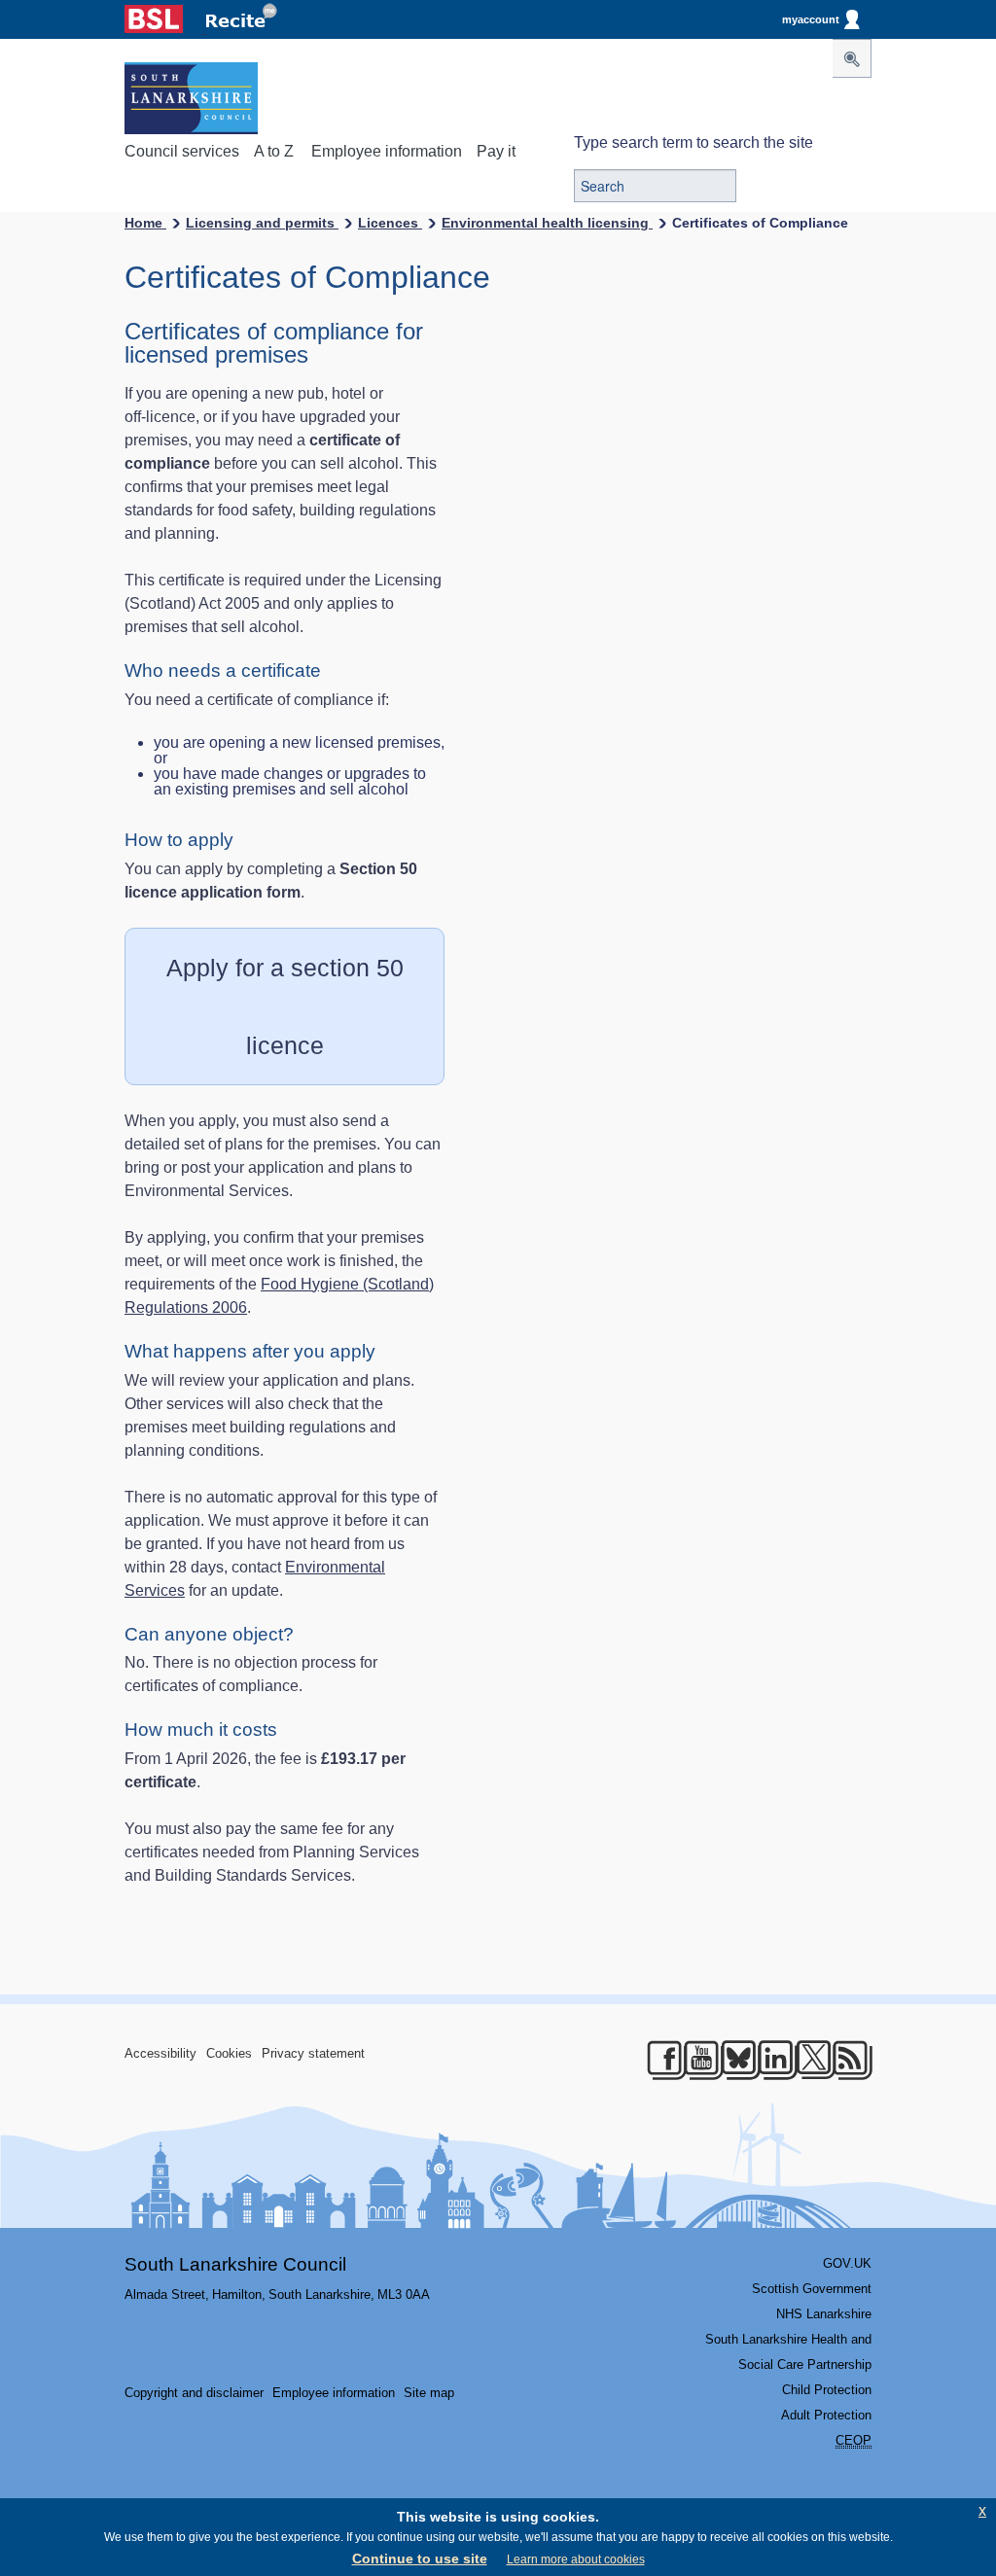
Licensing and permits (262, 223)
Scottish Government (812, 2289)
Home (145, 223)
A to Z (274, 151)
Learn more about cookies (576, 2559)
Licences (390, 223)
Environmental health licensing (547, 223)
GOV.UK (847, 2263)
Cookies (229, 2053)
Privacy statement (313, 2053)
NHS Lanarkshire (824, 2314)
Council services (182, 151)
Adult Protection (826, 2415)
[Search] (852, 58)
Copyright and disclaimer (194, 2393)
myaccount (811, 19)
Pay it (496, 151)
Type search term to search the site (694, 142)
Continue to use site (420, 2558)
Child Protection (827, 2390)
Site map (429, 2393)
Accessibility (160, 2053)
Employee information (387, 151)
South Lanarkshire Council (235, 2264)
